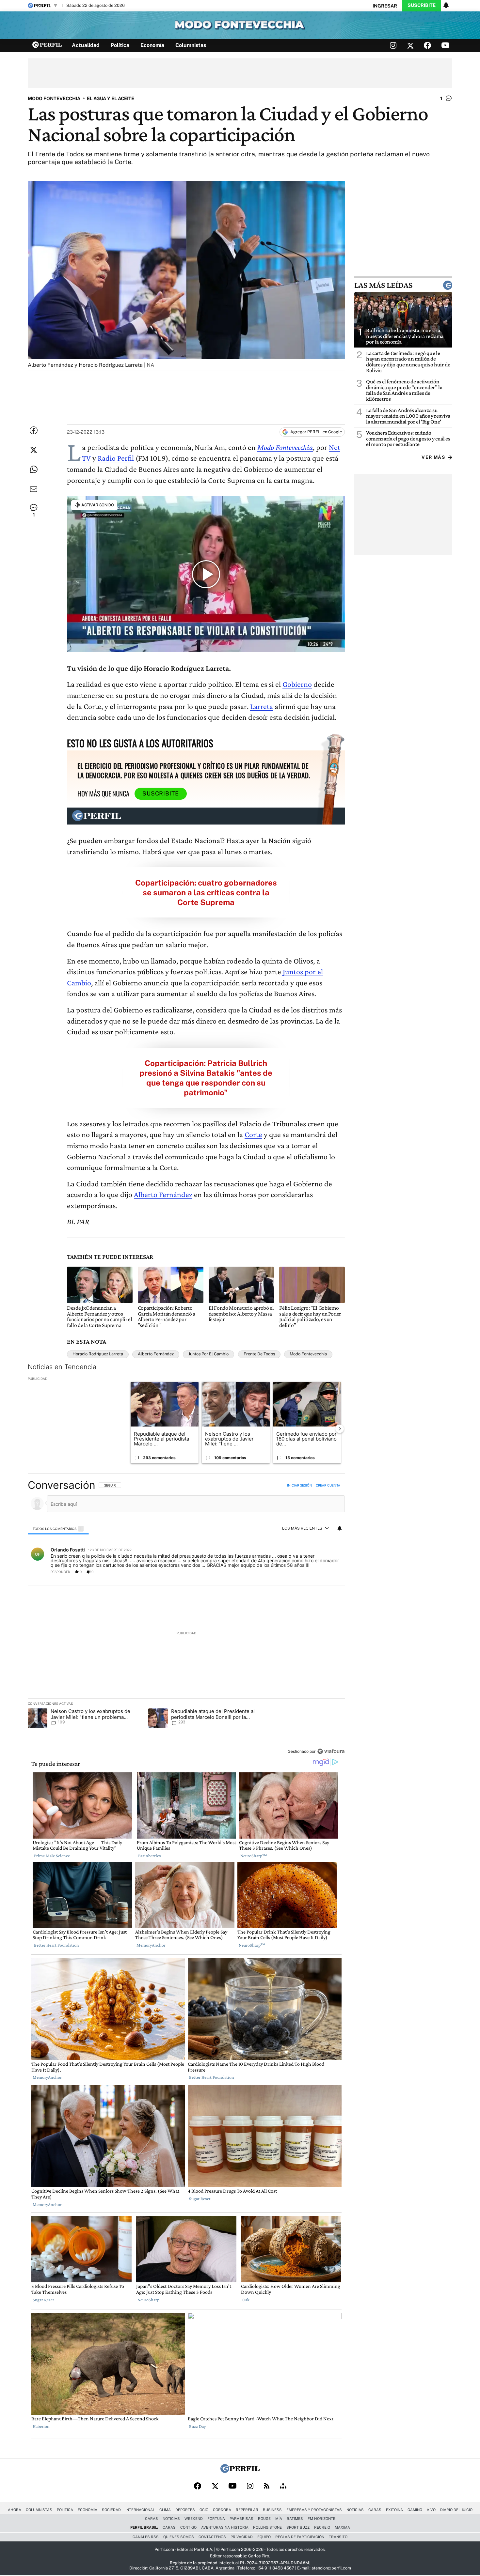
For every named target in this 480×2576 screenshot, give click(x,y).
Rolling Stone (267, 2527)
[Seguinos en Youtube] (445, 45)
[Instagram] (250, 2486)
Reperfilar (247, 2510)
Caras (375, 2510)
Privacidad (242, 2537)
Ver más (433, 457)
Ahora (15, 2510)
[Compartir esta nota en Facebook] (34, 430)
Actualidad (86, 45)
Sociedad (111, 2510)
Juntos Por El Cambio (208, 1354)
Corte (253, 1134)
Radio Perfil (116, 458)
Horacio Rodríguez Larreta (98, 1354)
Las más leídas (383, 285)
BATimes (295, 2519)
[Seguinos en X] (410, 45)
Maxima (342, 2527)
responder (60, 1572)
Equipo (264, 2537)
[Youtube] (232, 2486)
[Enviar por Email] (34, 489)
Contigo (188, 2527)
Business (272, 2510)
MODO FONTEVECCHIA (54, 98)
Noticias (355, 2510)
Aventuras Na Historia (225, 2527)
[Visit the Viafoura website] (331, 1751)
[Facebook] (198, 2486)
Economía (152, 45)
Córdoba (222, 2510)
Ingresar (385, 6)
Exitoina (394, 2510)
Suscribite (422, 5)
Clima (165, 2510)
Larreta (262, 706)
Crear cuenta (328, 1485)
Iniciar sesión (300, 1485)
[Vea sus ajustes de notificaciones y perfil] (446, 5)
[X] (215, 2486)
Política (120, 45)
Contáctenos (212, 2537)
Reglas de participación (300, 2537)
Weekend (194, 2519)
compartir (305, 1572)
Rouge (264, 2519)
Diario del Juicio (456, 2510)
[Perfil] (240, 2471)
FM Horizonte (321, 2519)
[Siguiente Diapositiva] (340, 1429)
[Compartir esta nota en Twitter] (34, 450)
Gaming (415, 2510)
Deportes (185, 2510)
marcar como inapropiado (329, 1575)
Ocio (204, 2510)
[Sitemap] (283, 2486)
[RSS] (267, 2486)
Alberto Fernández (163, 1194)
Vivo (431, 2510)
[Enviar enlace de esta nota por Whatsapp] (34, 470)
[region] (186, 1619)
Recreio (322, 2527)
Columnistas (191, 45)
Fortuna (216, 2519)
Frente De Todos (259, 1354)
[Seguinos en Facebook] (427, 45)
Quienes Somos (179, 2537)
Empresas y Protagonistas (314, 2510)
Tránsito (338, 2537)
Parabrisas (241, 2519)
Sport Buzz (298, 2527)
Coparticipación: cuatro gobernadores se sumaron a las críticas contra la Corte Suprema (206, 892)
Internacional (140, 2510)
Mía (279, 2519)
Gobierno (297, 684)
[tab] (58, 1528)
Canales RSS (146, 2537)
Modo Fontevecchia (285, 447)
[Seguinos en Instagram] (393, 45)
